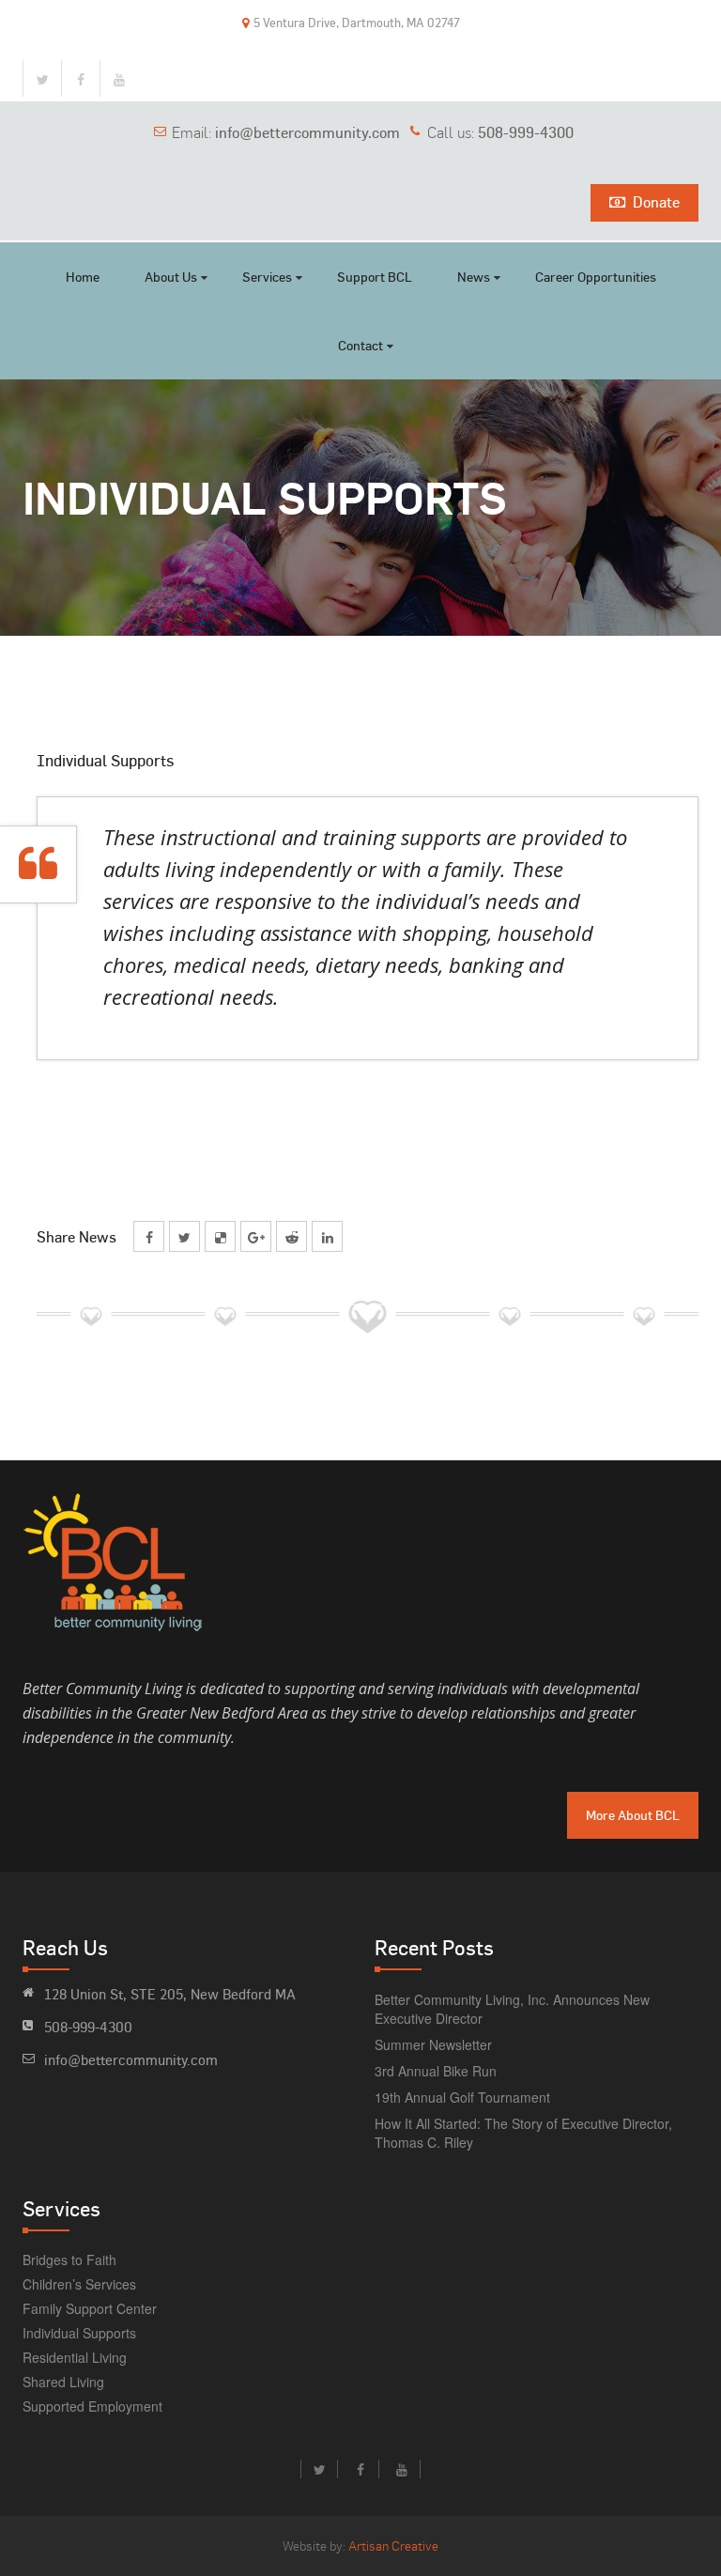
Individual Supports (79, 2333)
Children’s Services (79, 2284)
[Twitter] (42, 79)
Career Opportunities (596, 277)
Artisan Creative (393, 2545)
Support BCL (375, 277)
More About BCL (633, 1815)
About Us (171, 277)
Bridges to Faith (69, 2260)
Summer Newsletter (433, 2044)
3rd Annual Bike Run (436, 2071)
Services (267, 277)
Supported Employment (92, 2406)
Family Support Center (90, 2308)
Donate (656, 202)
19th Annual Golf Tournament (462, 2097)
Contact (360, 345)
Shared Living (63, 2382)
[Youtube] (119, 79)
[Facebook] (81, 79)
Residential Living (75, 2357)
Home (83, 277)
